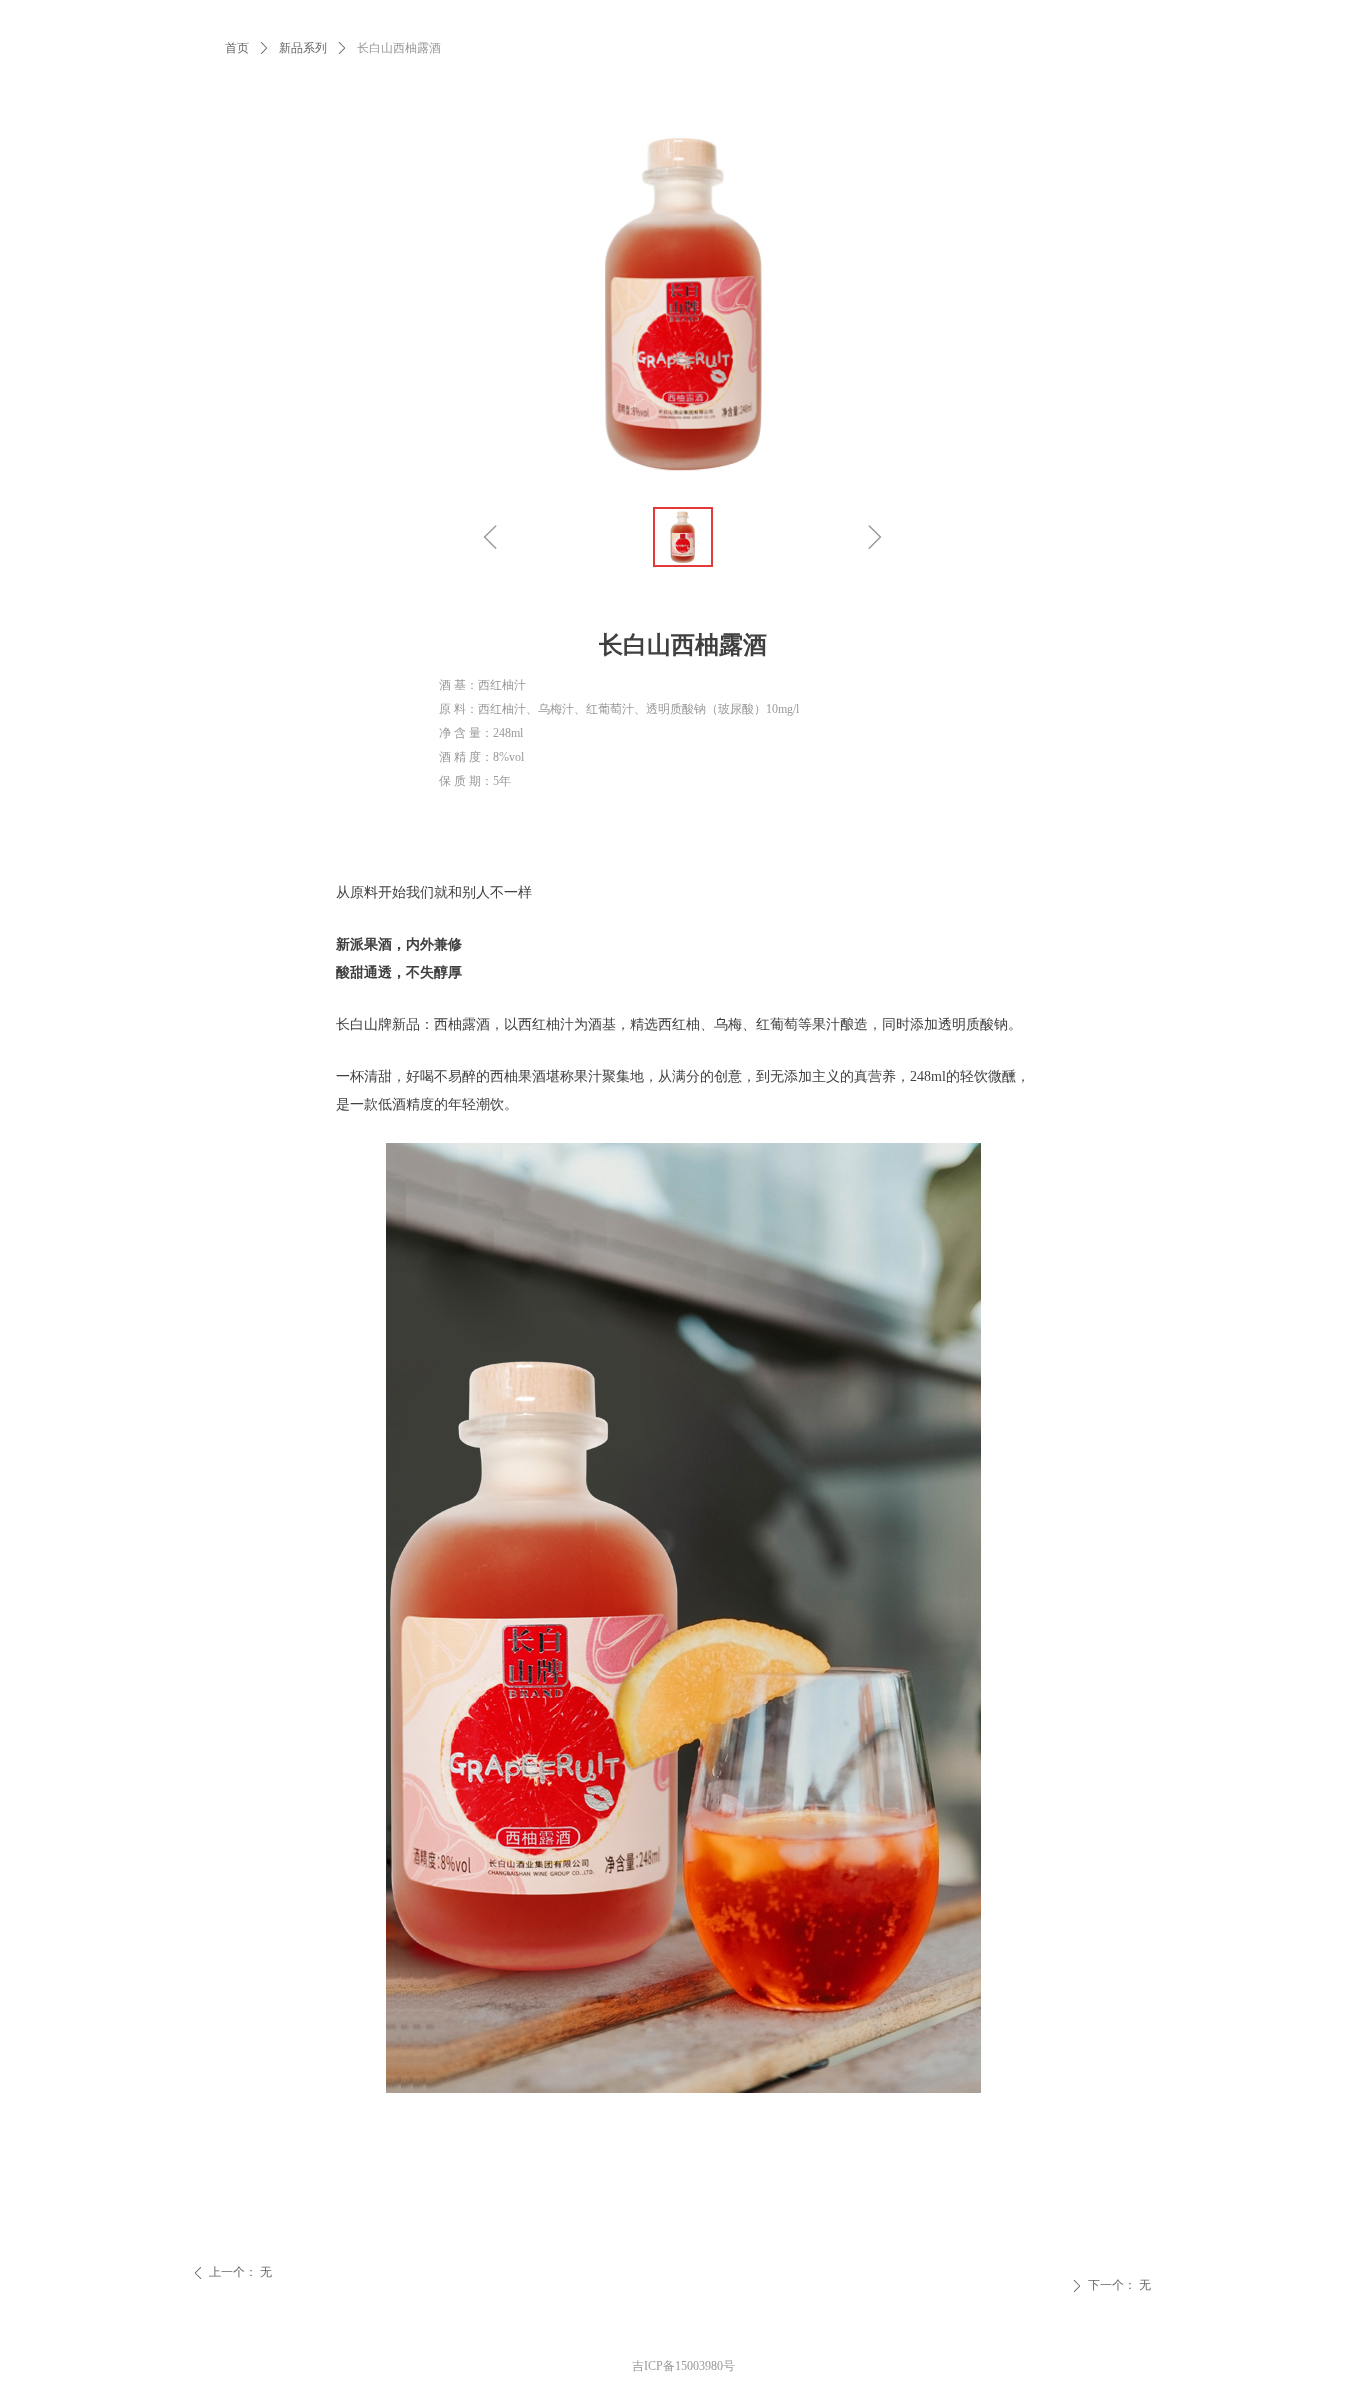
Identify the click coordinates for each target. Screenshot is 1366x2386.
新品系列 (303, 48)
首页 (237, 48)
